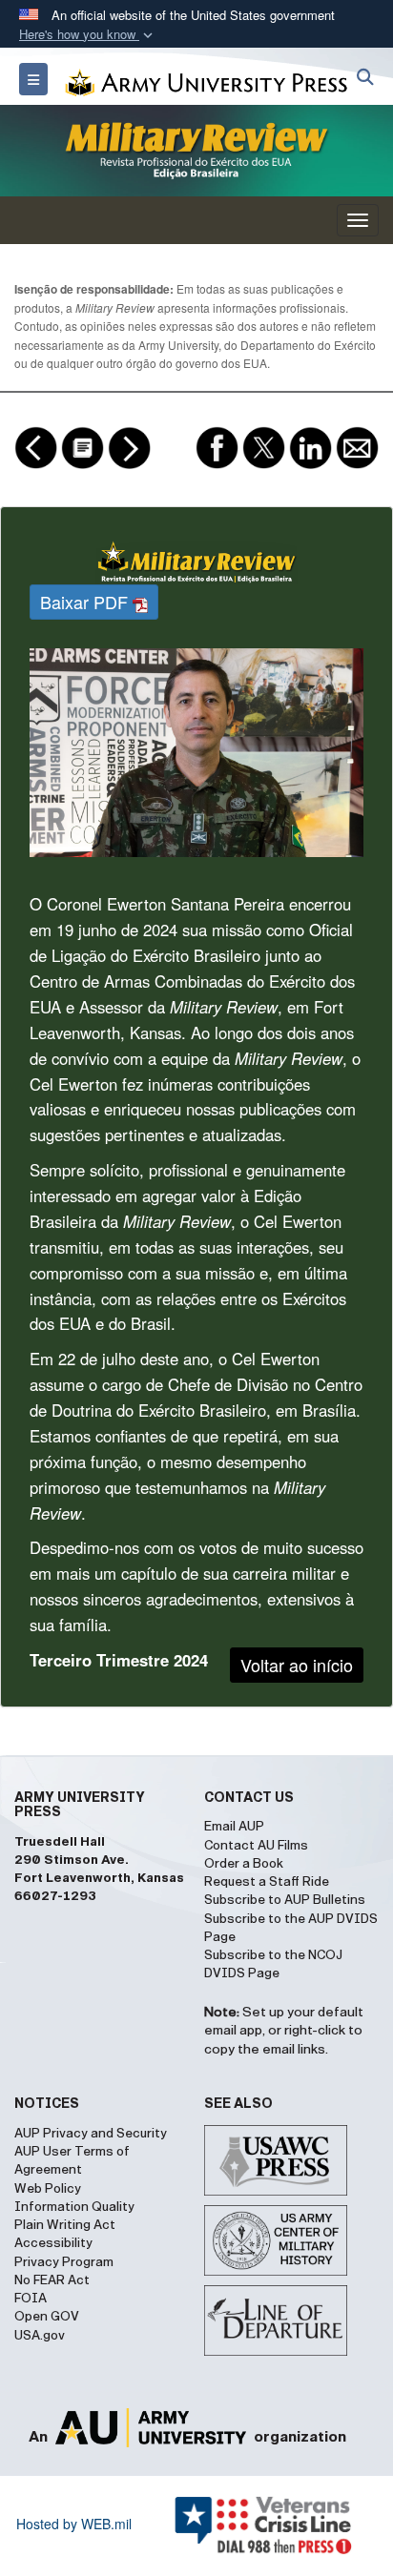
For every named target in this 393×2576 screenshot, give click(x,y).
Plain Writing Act (65, 2225)
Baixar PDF (86, 602)
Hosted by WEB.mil (74, 2524)
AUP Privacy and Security (91, 2134)
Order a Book (244, 1864)
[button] (88, 35)
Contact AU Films (256, 1846)
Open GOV (47, 2317)
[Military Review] (196, 151)
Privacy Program (64, 2262)
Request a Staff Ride (267, 1882)
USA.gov (40, 2336)
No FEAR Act (52, 2280)
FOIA (31, 2299)
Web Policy (48, 2189)
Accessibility (53, 2243)
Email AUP (234, 1827)
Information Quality (74, 2207)
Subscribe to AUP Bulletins (285, 1900)
